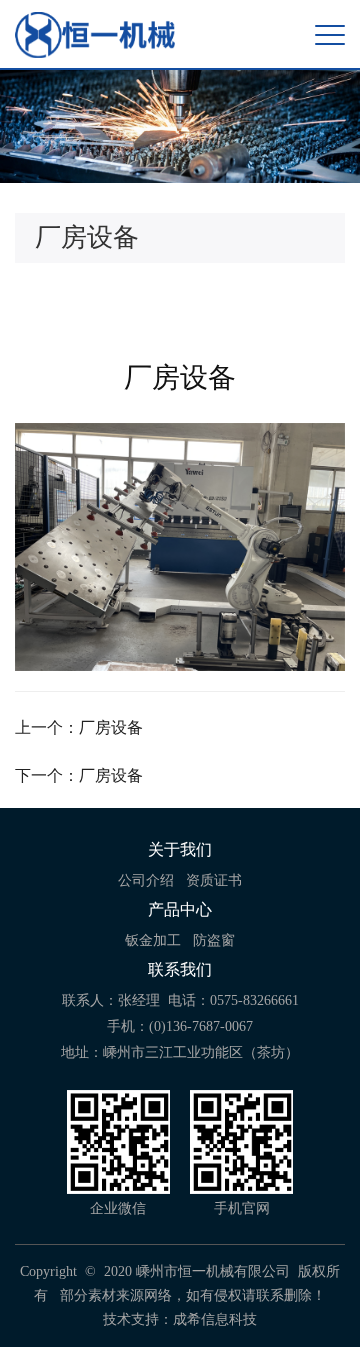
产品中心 (180, 909)
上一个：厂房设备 (79, 727)
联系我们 (180, 969)
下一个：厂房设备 (79, 775)
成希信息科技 (215, 1319)
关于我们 (180, 849)
